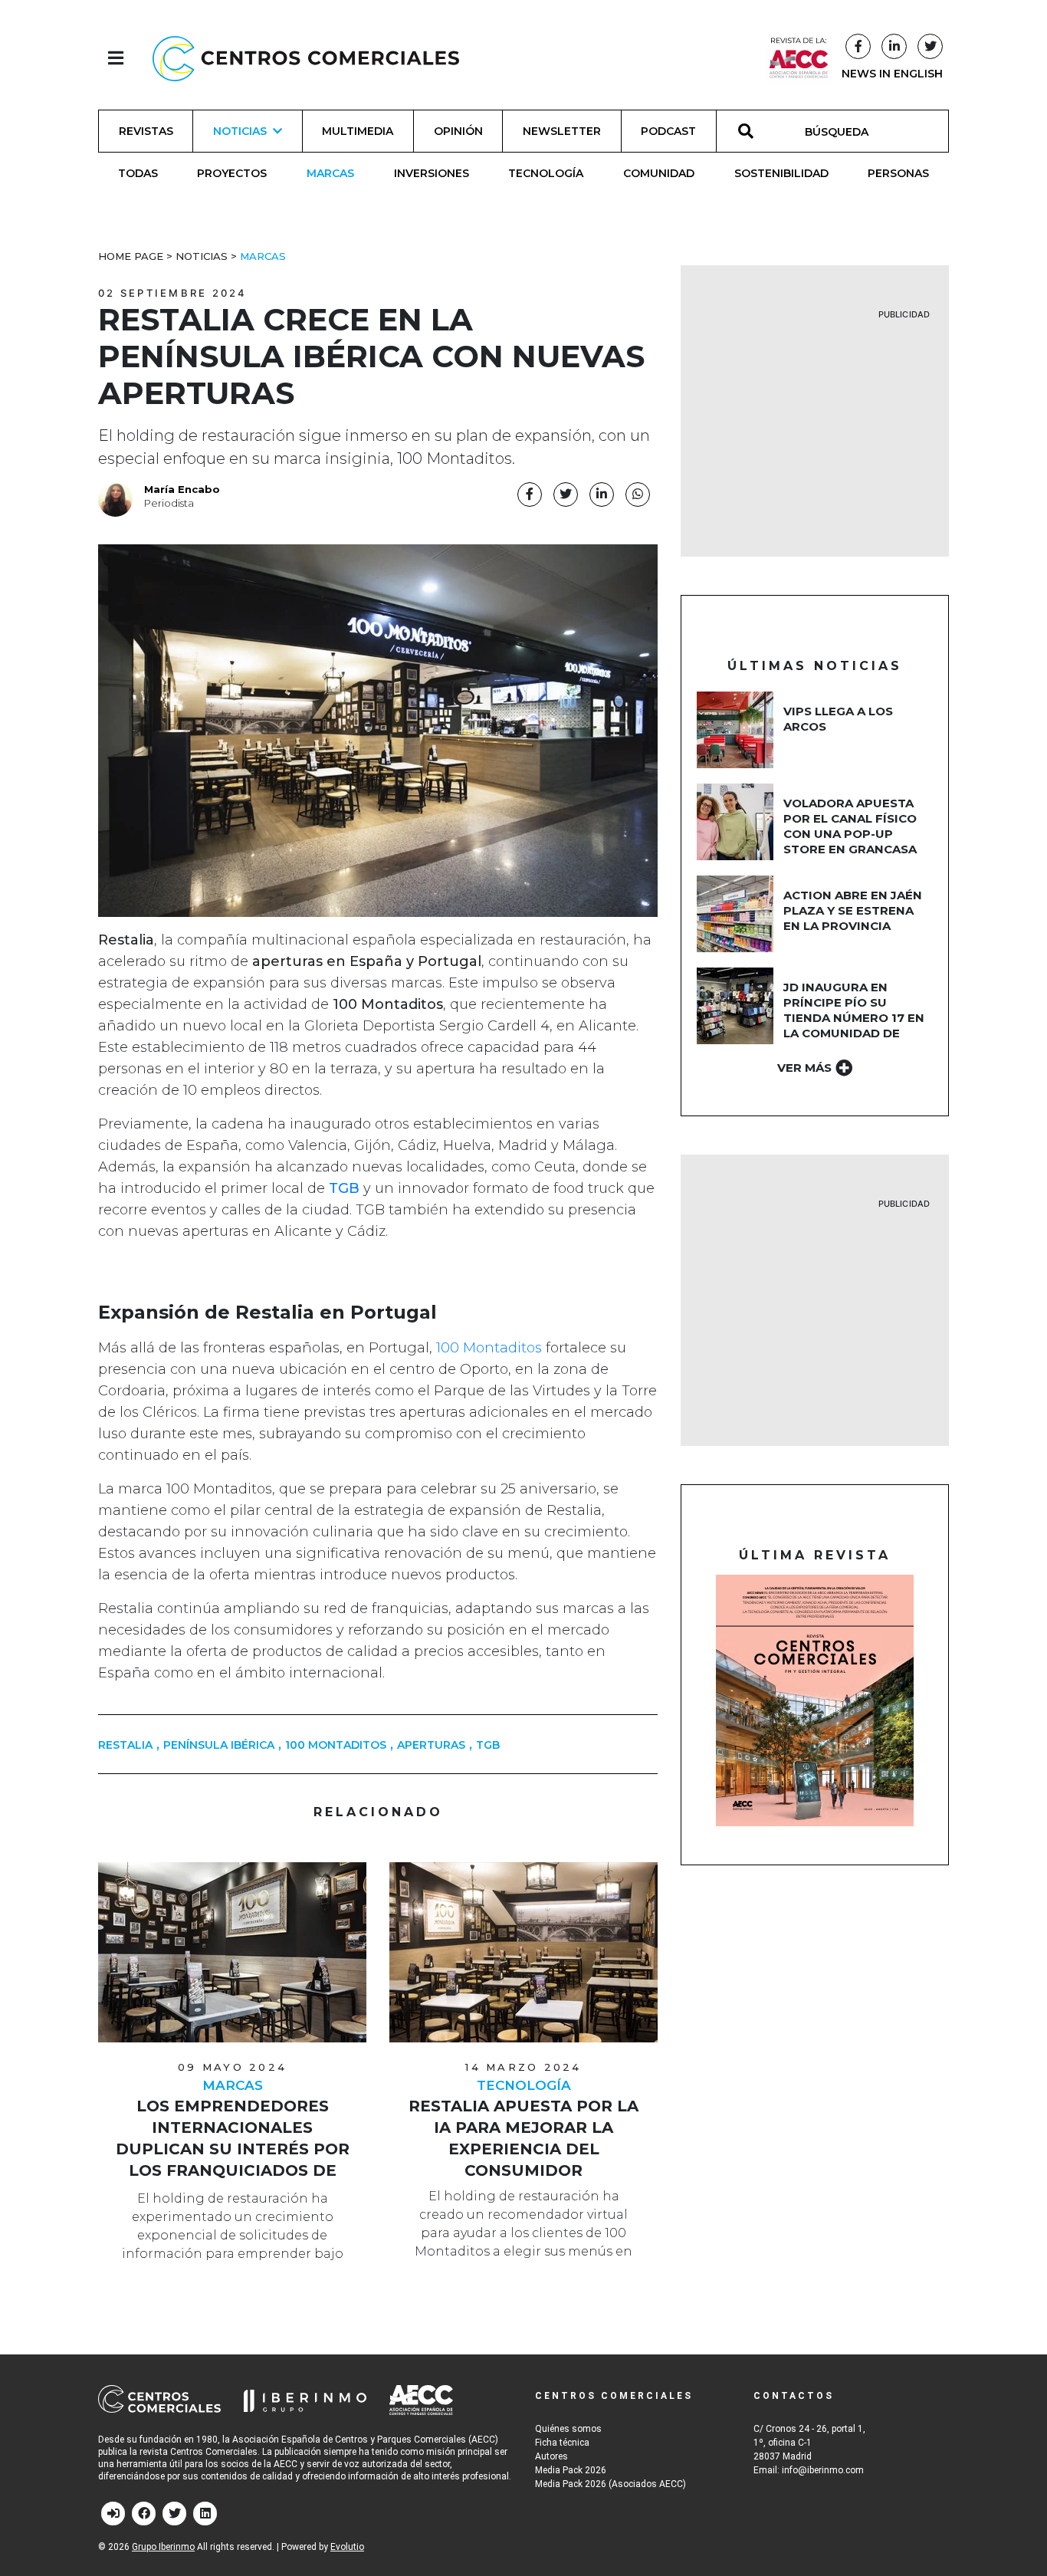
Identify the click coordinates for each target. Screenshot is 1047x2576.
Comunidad (659, 173)
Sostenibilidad (781, 173)
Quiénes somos (568, 2429)
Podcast (668, 131)
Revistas (146, 131)
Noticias (202, 256)
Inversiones (432, 173)
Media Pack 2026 (571, 2470)
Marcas (330, 173)
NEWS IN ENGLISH (892, 74)
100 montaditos (336, 1745)
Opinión (458, 131)
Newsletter (562, 131)
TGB (488, 1745)
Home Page (131, 256)
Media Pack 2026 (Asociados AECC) (610, 2484)
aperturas (431, 1745)
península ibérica (219, 1745)
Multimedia (358, 131)
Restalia (125, 1745)
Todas (138, 173)
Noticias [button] (240, 131)
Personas (898, 173)
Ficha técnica (562, 2443)
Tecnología (546, 173)
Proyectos (232, 173)
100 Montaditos (489, 1348)
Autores (551, 2456)
